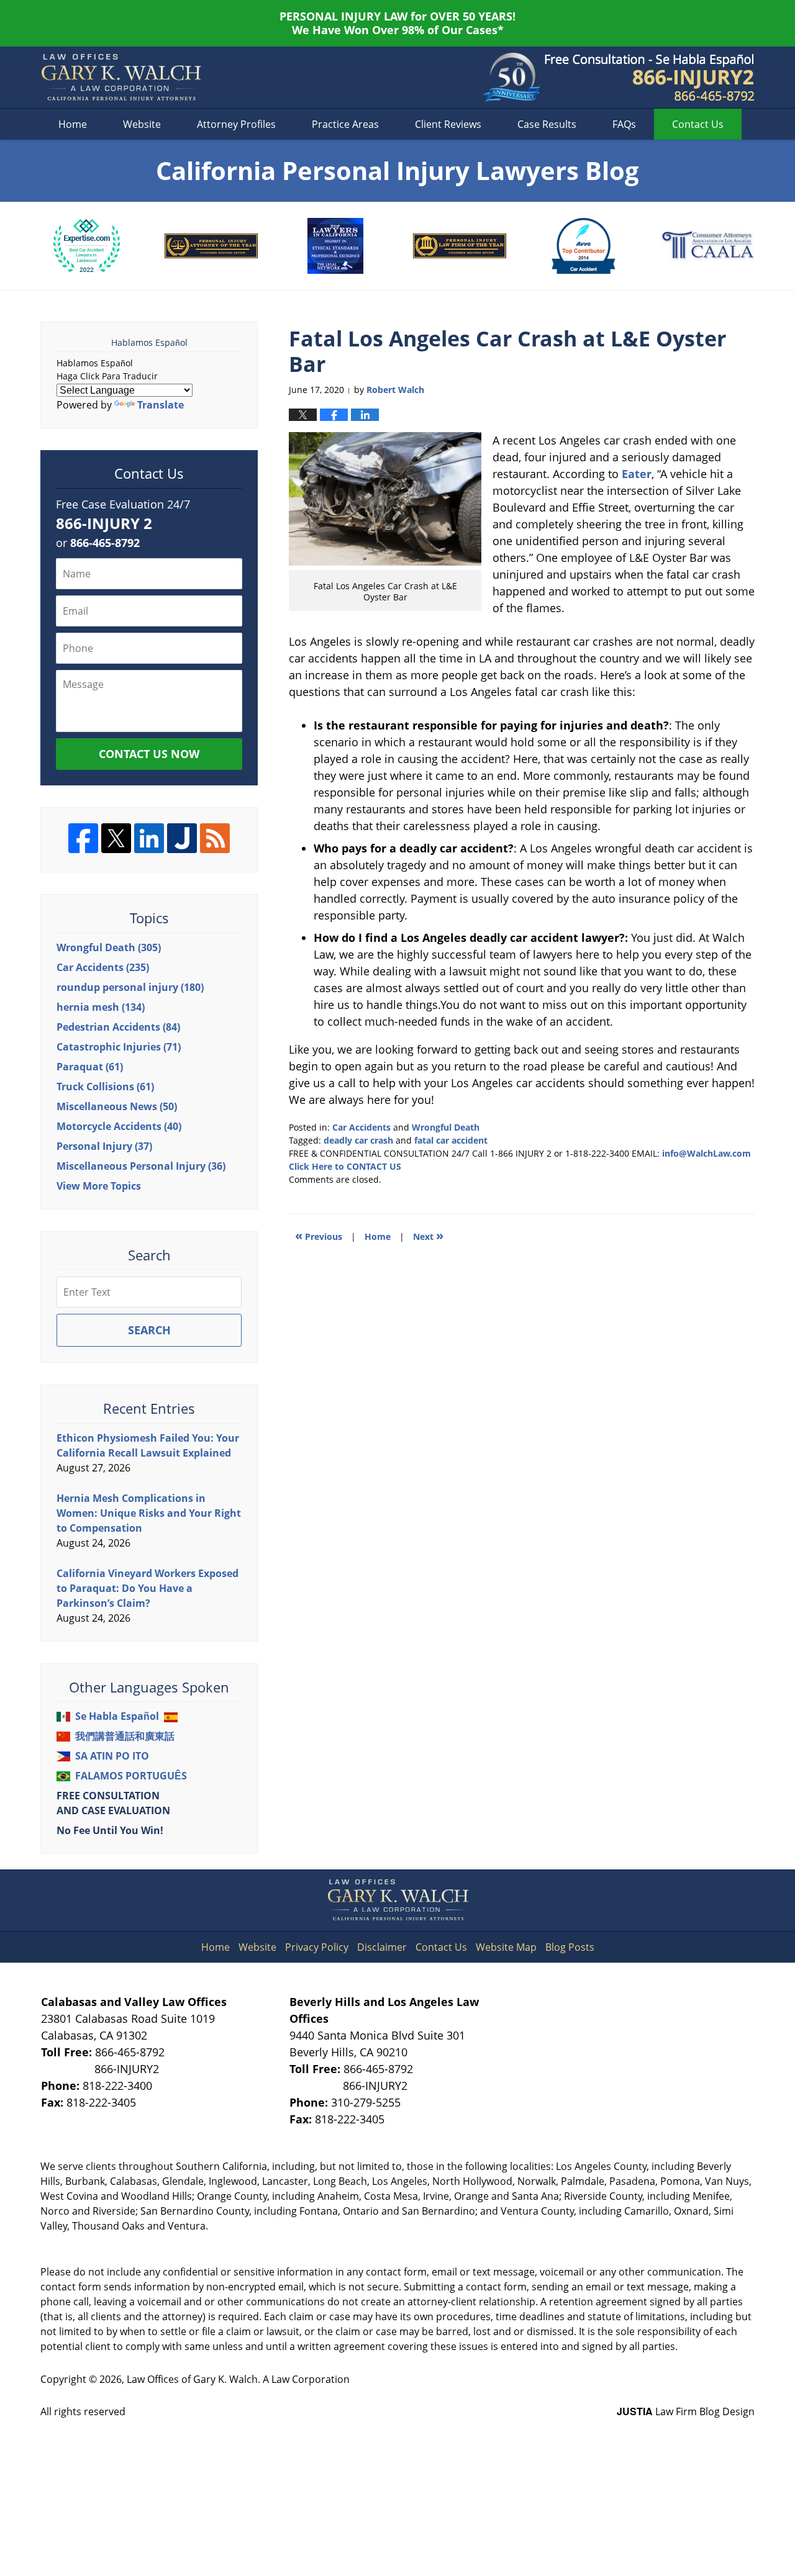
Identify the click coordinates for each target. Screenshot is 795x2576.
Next (428, 1235)
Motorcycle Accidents (119, 1126)
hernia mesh (101, 1007)
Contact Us (441, 1947)
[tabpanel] (87, 246)
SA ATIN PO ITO (112, 1756)
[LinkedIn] (149, 838)
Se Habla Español (117, 1716)
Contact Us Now (149, 754)
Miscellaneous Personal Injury (141, 1166)
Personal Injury (104, 1146)
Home (73, 124)
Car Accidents (361, 1127)
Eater (637, 474)
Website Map (506, 1947)
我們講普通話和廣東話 (125, 1736)
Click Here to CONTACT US (345, 1166)
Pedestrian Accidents (118, 1027)
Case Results (547, 124)
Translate (161, 405)
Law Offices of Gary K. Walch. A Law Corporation (238, 2379)
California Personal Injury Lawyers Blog (121, 78)
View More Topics (99, 1186)
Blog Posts (570, 1947)
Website (142, 124)
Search (149, 1330)
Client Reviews (448, 124)
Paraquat (90, 1067)
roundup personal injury (130, 987)
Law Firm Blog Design (686, 2411)
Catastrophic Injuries (119, 1047)
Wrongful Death (446, 1127)
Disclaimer (382, 1947)
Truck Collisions (105, 1087)
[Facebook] (83, 838)
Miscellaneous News (117, 1106)
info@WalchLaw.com (706, 1153)
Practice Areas (345, 124)
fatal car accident (451, 1140)
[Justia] (182, 838)
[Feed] (215, 838)
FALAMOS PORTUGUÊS (131, 1776)
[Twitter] (116, 838)
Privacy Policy (317, 1947)
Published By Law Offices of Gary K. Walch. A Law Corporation (650, 78)
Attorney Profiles (236, 124)
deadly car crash (358, 1140)
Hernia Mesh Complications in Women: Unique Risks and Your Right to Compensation (149, 1513)
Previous (319, 1235)
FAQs (624, 124)
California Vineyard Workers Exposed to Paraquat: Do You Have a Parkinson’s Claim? (148, 1588)
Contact (698, 124)
